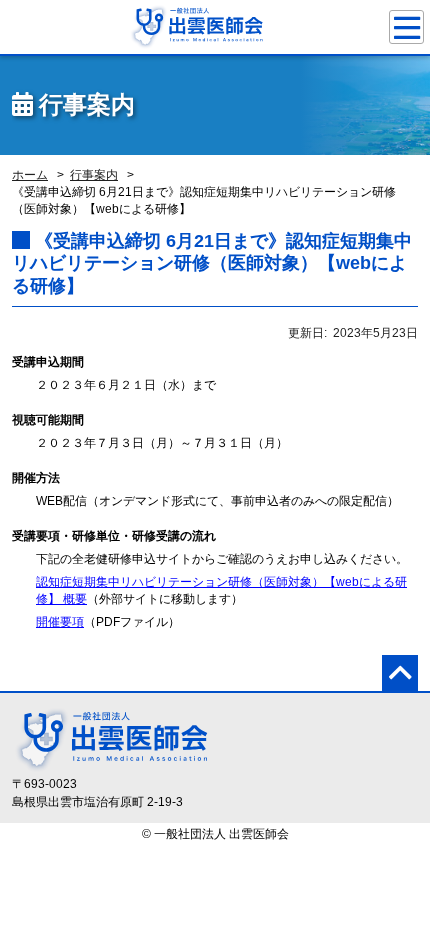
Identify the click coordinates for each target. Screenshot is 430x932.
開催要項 (60, 622)
